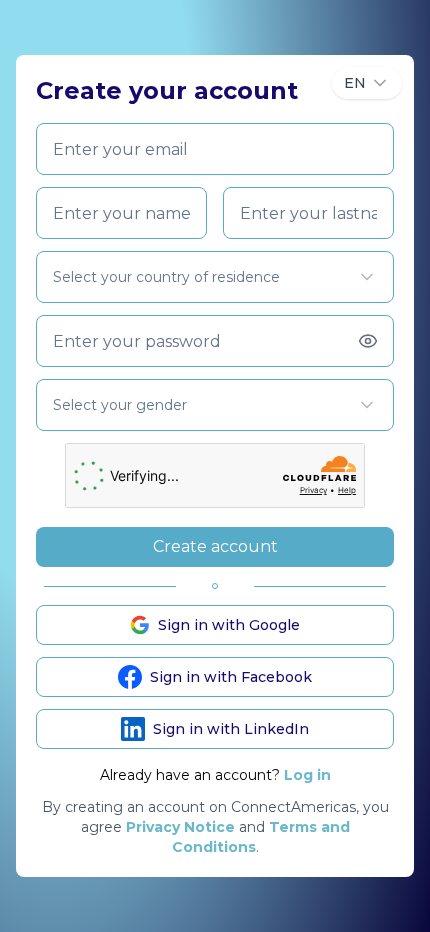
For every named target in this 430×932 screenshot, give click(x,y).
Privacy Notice (180, 827)
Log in (307, 775)
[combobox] (367, 83)
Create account (215, 546)
